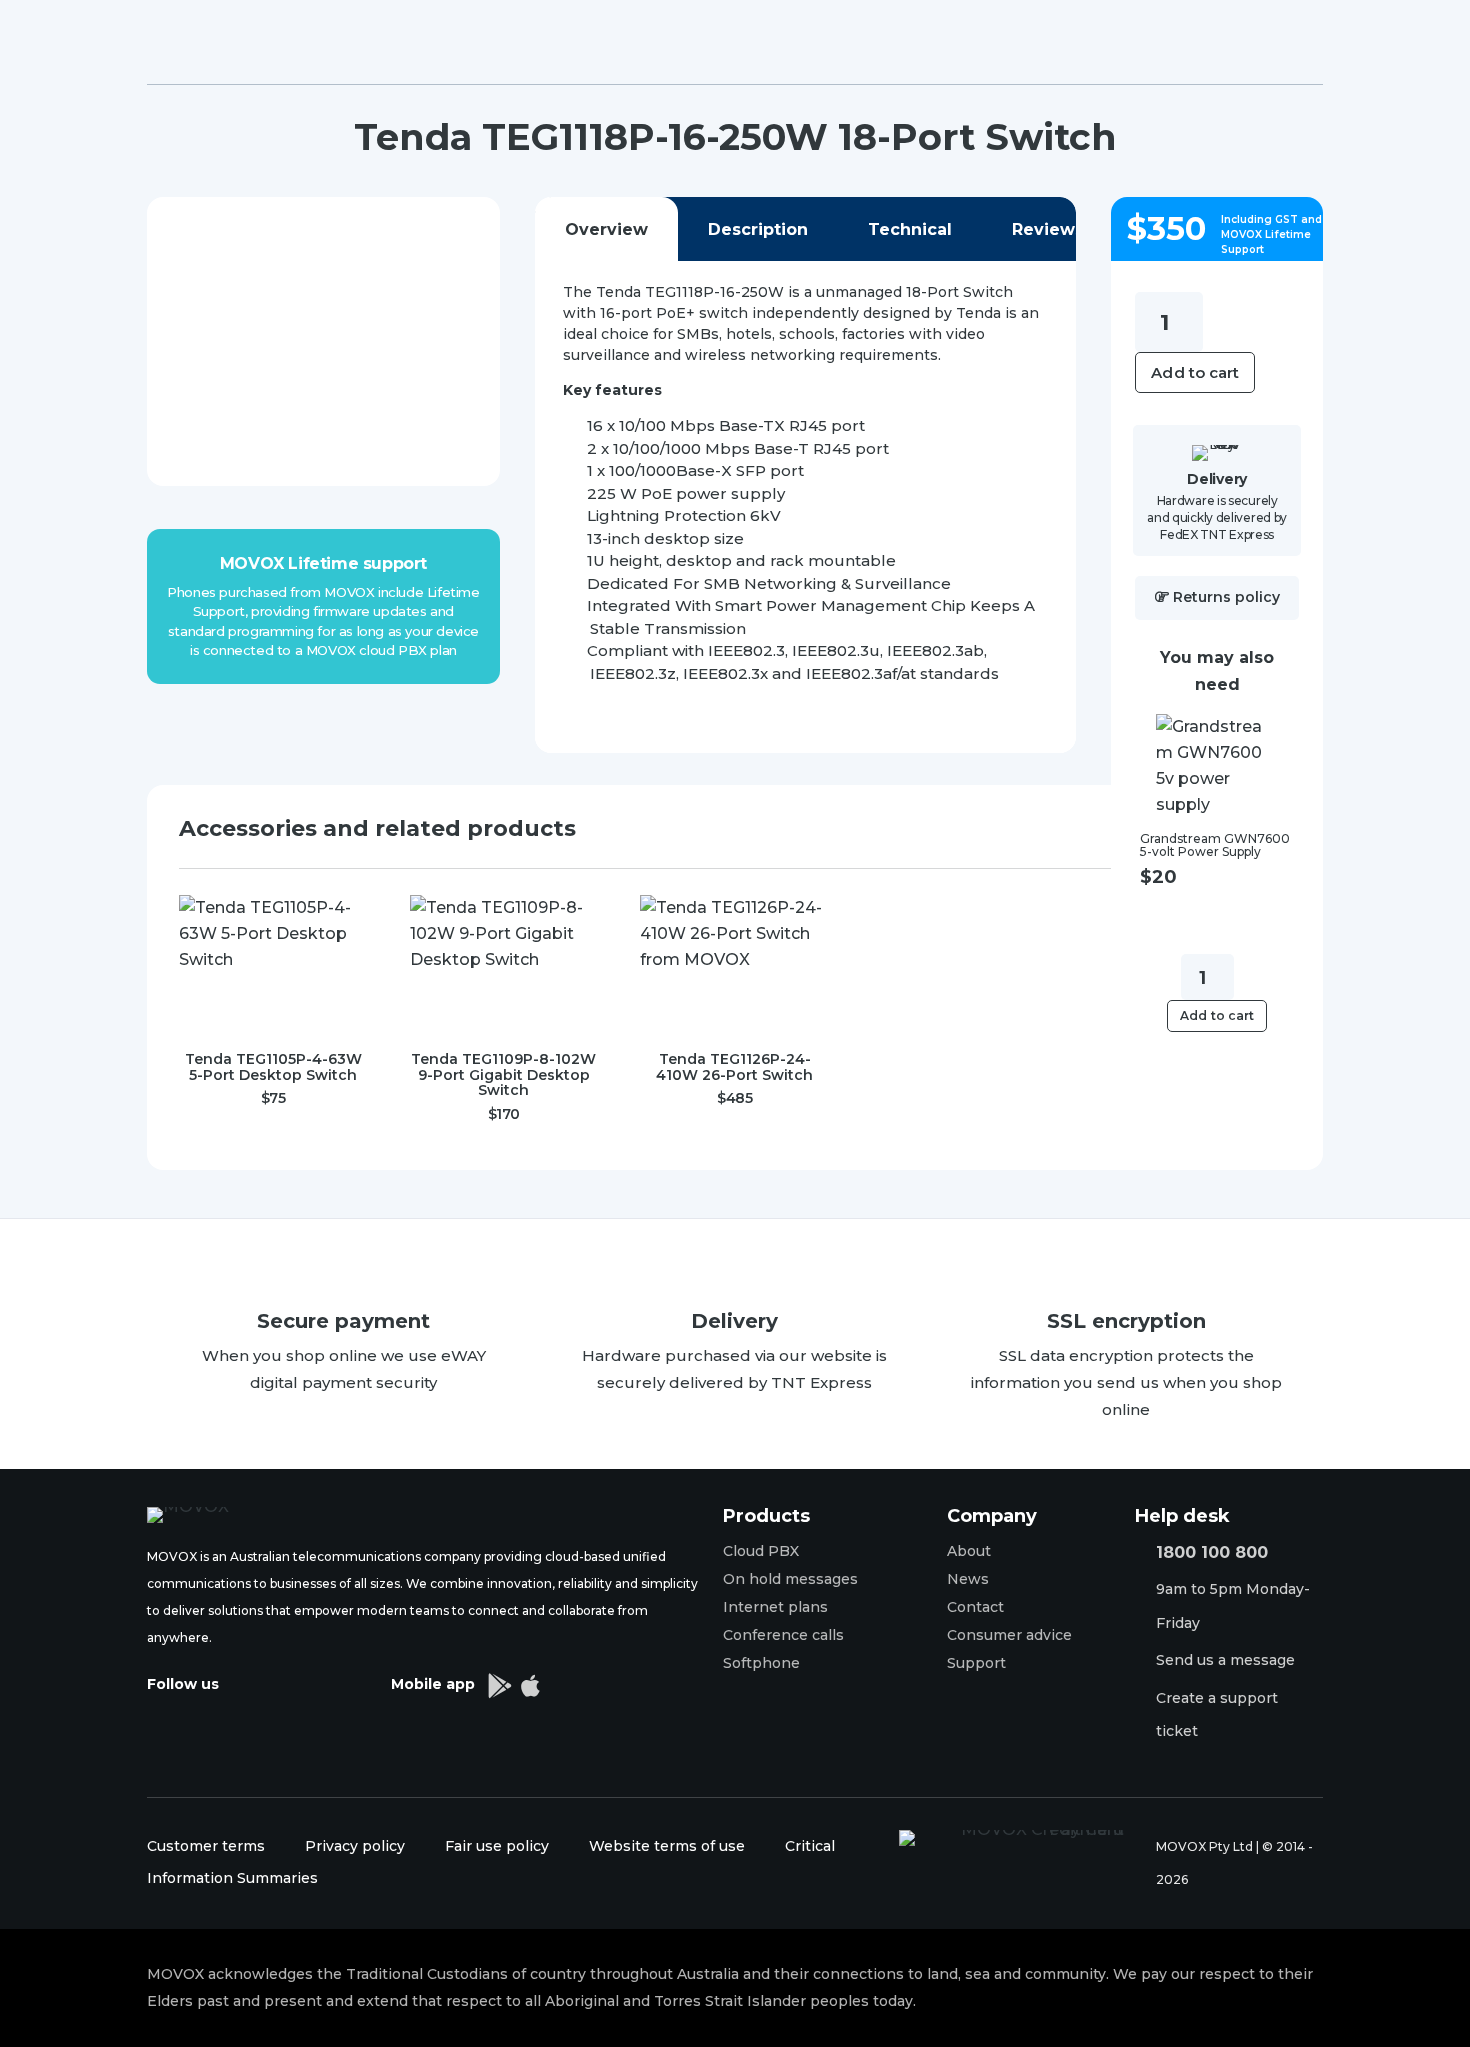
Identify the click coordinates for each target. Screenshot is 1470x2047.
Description (758, 229)
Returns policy (1226, 597)
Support (976, 1663)
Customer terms (206, 1846)
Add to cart (1195, 372)
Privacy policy (355, 1846)
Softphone (761, 1663)
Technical (910, 229)
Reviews (1048, 229)
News (968, 1579)
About (969, 1551)
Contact (975, 1607)
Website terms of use (667, 1846)
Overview (606, 229)
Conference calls (783, 1635)
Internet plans (775, 1607)
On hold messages (790, 1579)
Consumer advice (1009, 1635)
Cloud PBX (761, 1551)
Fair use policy (499, 1846)
